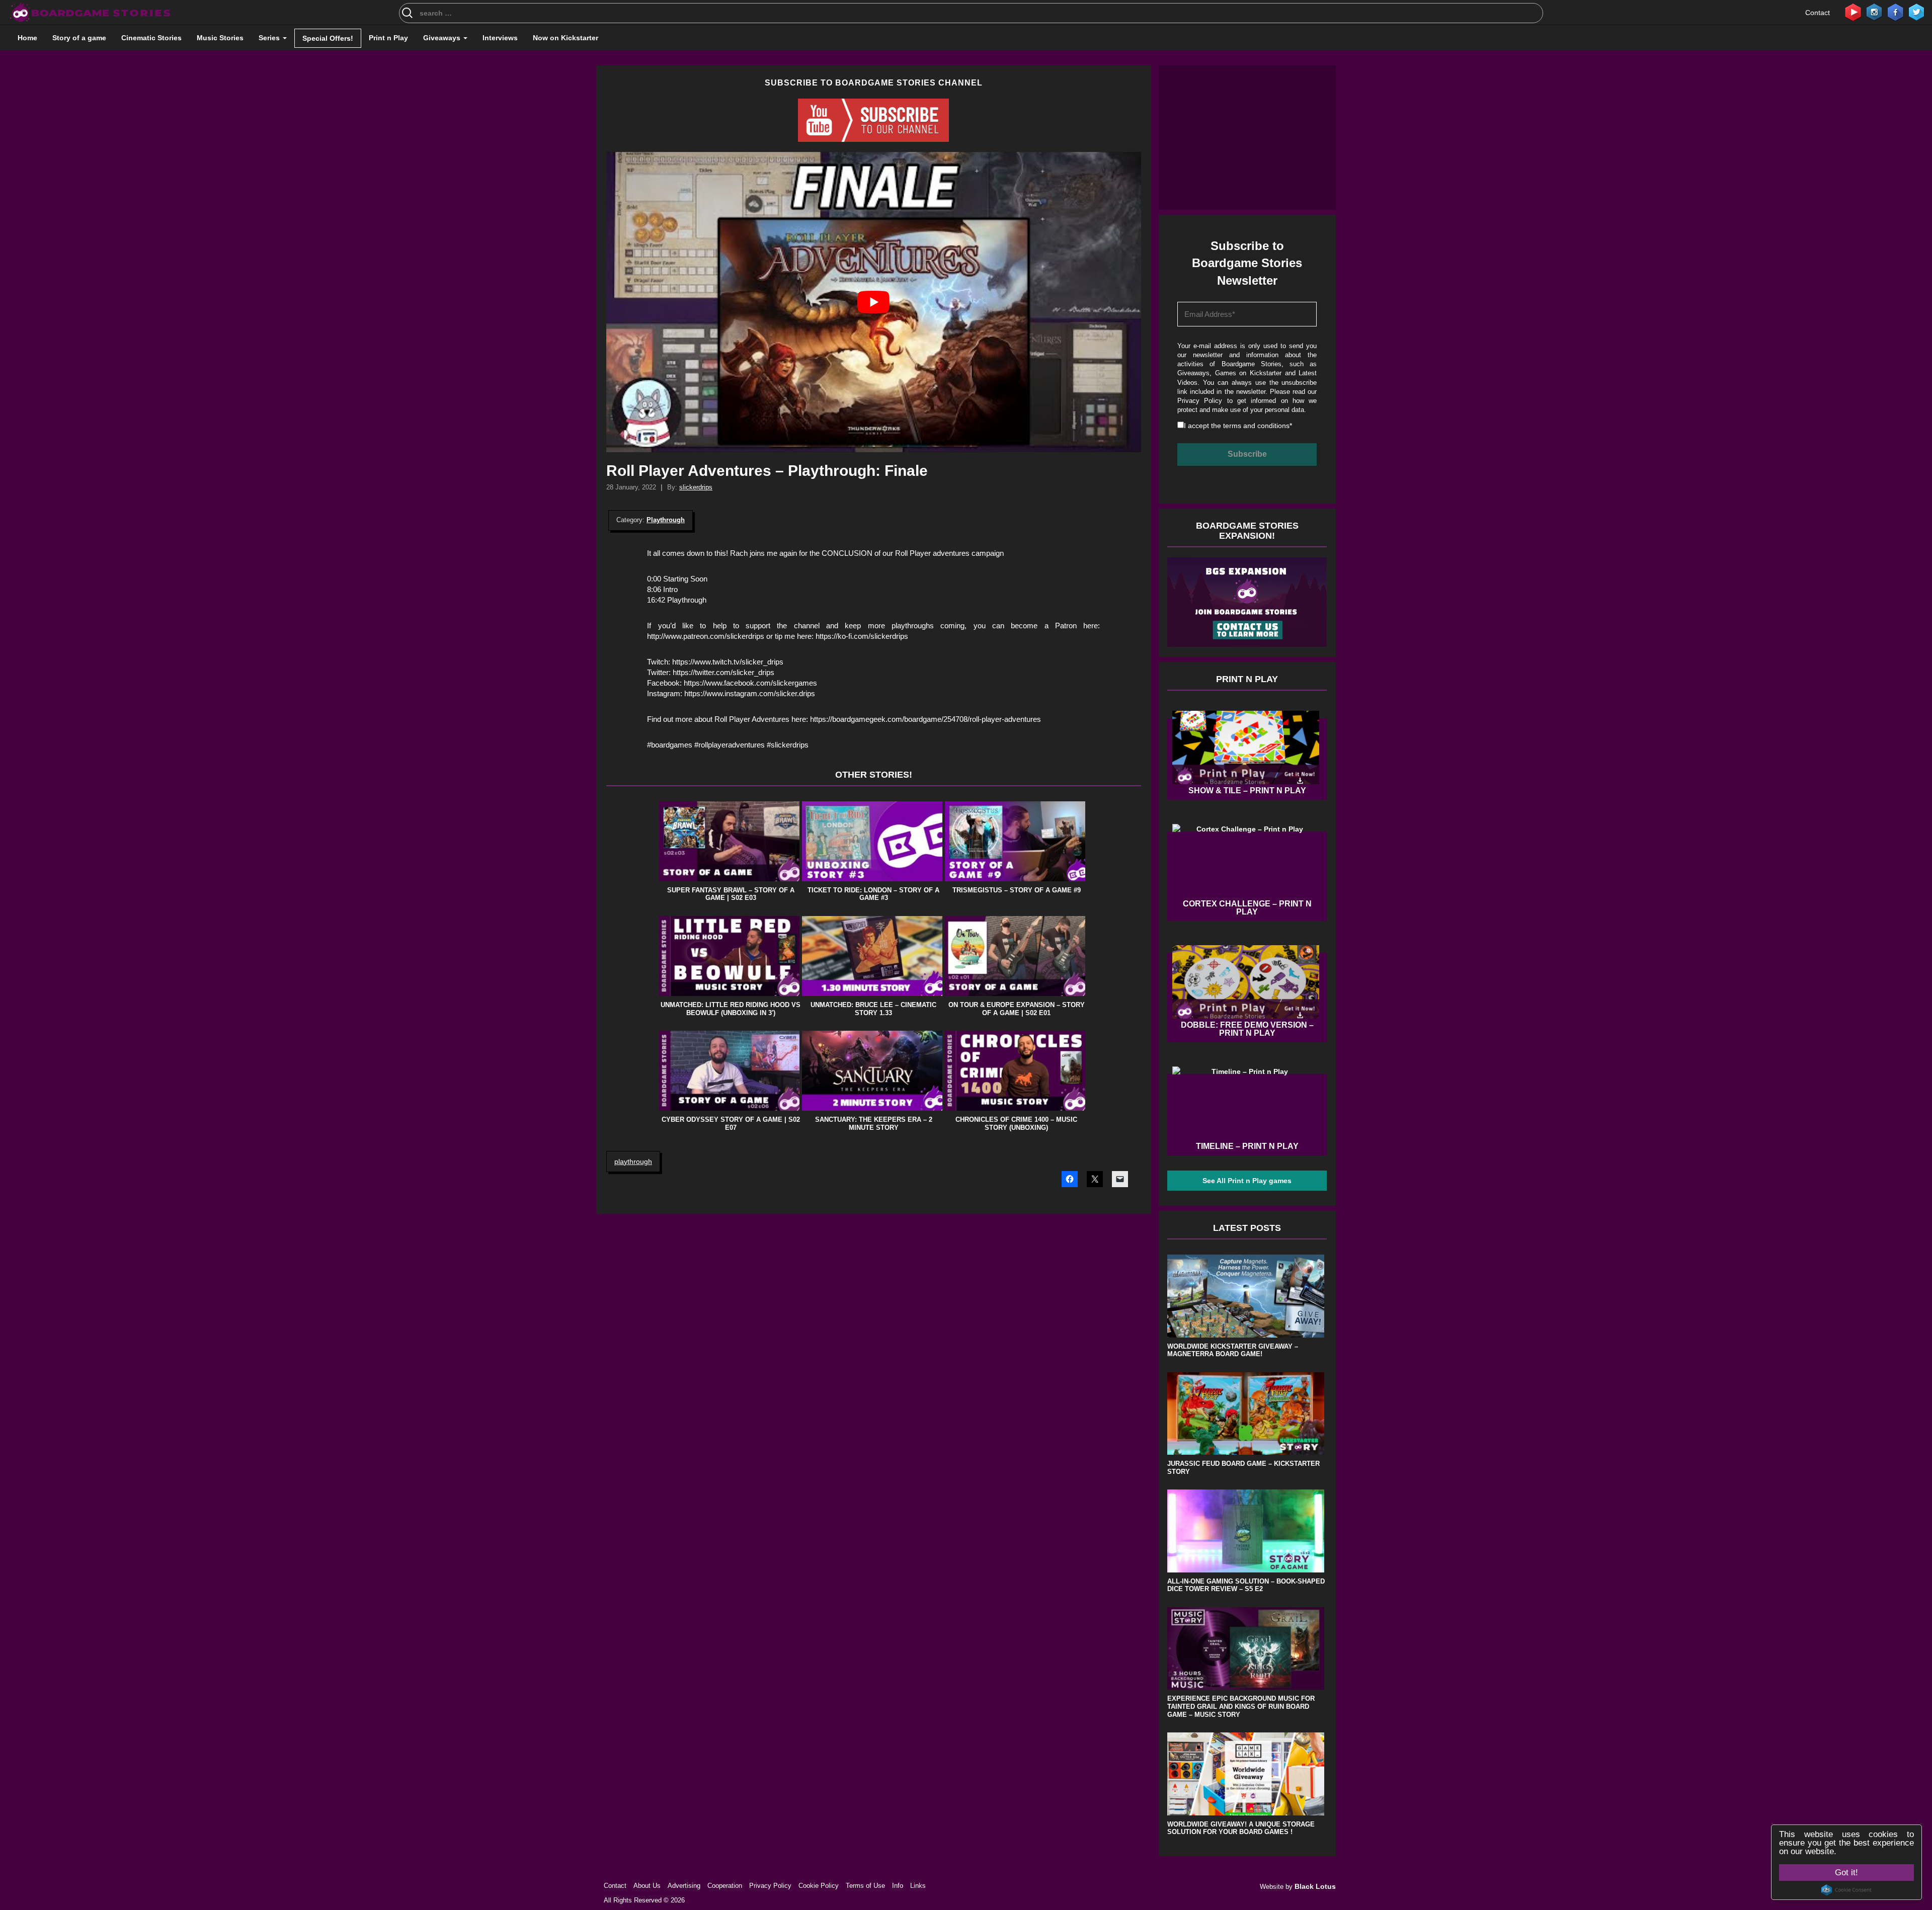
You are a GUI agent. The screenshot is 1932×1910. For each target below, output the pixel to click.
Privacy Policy (892, 607)
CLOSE (1338, 58)
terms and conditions (876, 624)
